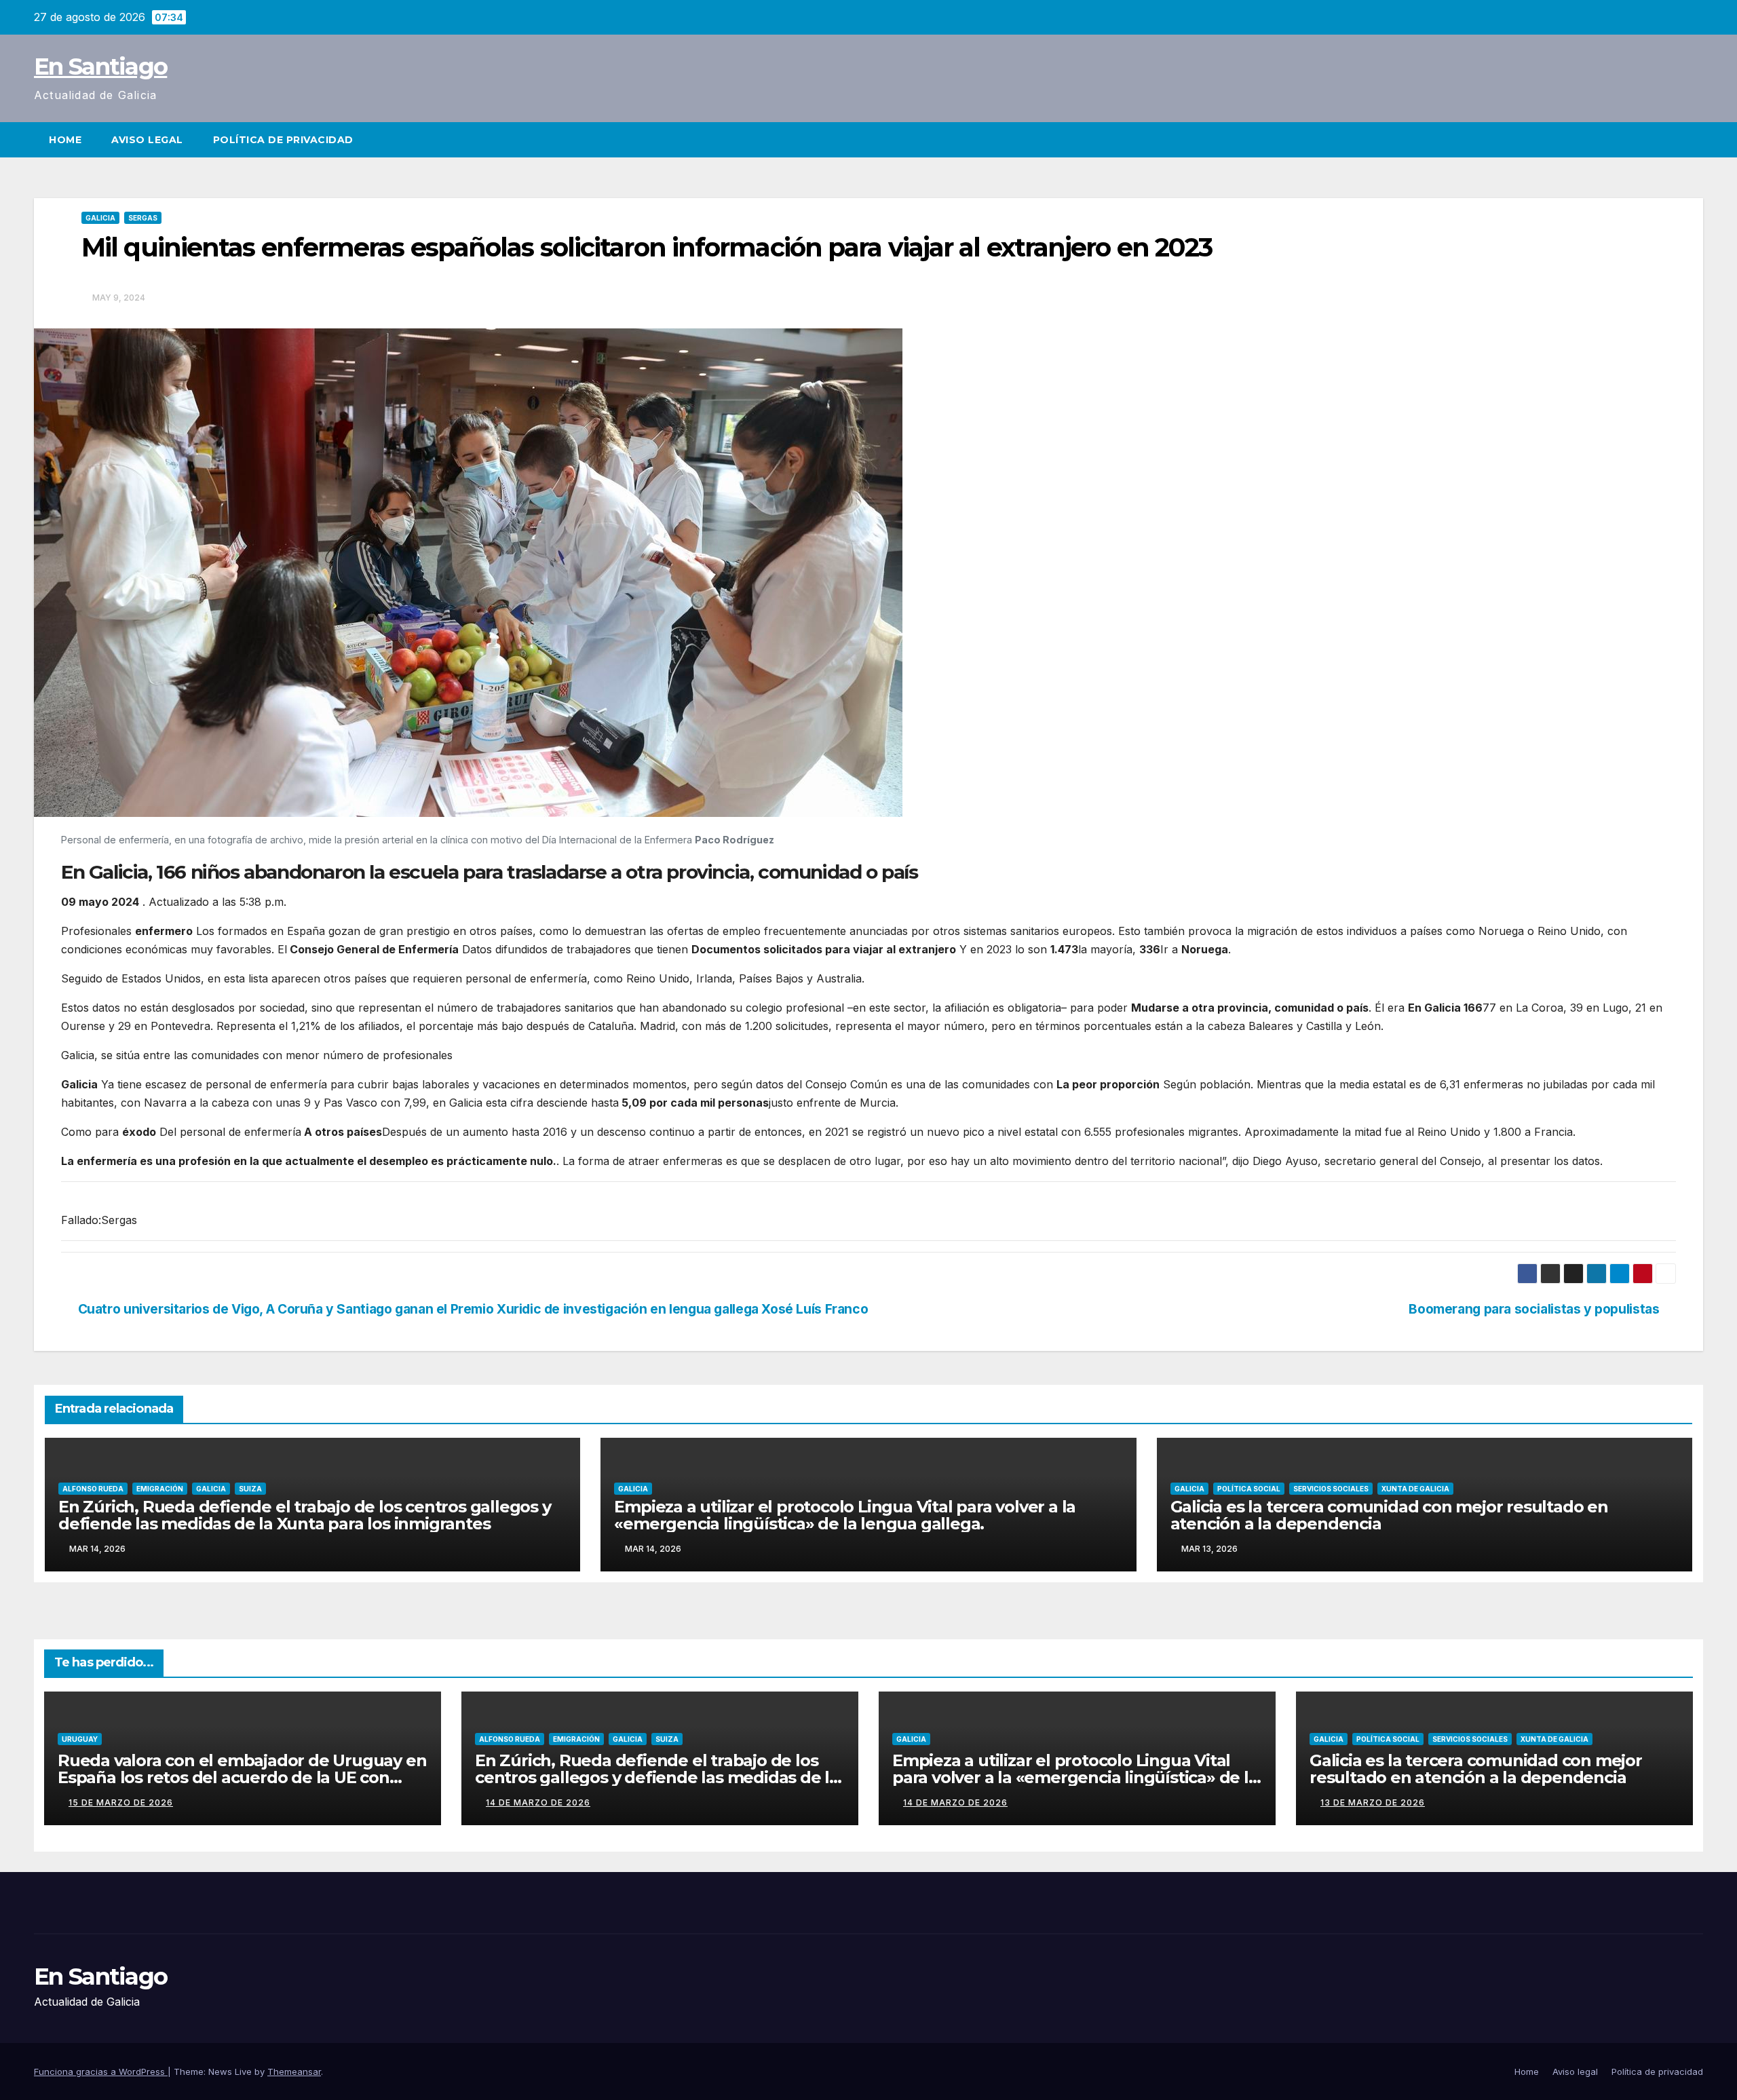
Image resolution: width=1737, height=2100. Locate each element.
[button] (1694, 140)
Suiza (250, 1489)
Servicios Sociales (1331, 1489)
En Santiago (100, 66)
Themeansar (294, 2072)
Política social (1249, 1489)
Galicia (100, 218)
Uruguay (80, 1739)
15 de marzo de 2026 (121, 1802)
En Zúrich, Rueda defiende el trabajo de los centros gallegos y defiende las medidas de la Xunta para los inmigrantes (305, 1515)
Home (65, 140)
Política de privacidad (283, 140)
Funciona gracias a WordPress (101, 2072)
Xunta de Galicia (1415, 1489)
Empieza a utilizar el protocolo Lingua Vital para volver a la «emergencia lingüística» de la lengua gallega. (845, 1515)
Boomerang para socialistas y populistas (1534, 1309)
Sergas (143, 218)
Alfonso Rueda (93, 1489)
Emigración (160, 1489)
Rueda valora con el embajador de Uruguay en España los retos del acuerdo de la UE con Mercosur (242, 1777)
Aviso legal (147, 140)
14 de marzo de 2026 (538, 1802)
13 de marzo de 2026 (1373, 1802)
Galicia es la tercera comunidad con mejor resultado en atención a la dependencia (1389, 1515)
